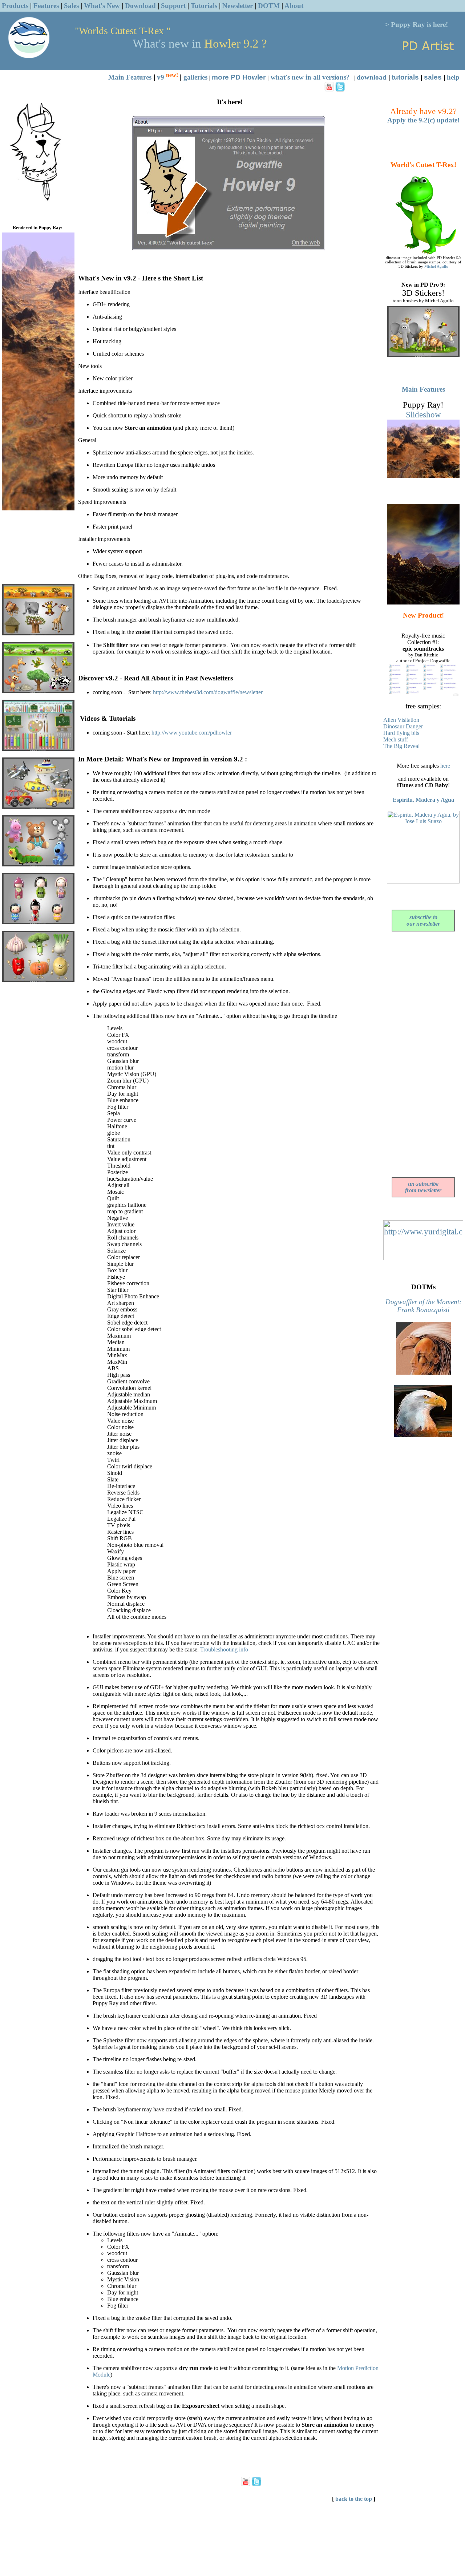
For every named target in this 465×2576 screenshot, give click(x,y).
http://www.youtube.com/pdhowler (192, 733)
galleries (195, 77)
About (294, 6)
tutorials (405, 77)
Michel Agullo (436, 266)
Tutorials (204, 6)
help (453, 77)
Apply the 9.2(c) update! (423, 120)
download (372, 77)
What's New (102, 6)
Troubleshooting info (224, 1649)
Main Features (130, 77)
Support (173, 6)
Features (46, 6)
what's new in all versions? (310, 77)
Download (140, 6)
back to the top (354, 2499)
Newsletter (238, 6)
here (445, 766)
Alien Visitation (401, 720)
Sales (71, 6)
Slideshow (423, 414)
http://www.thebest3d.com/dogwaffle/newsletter (208, 692)
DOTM (269, 6)
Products (15, 6)
